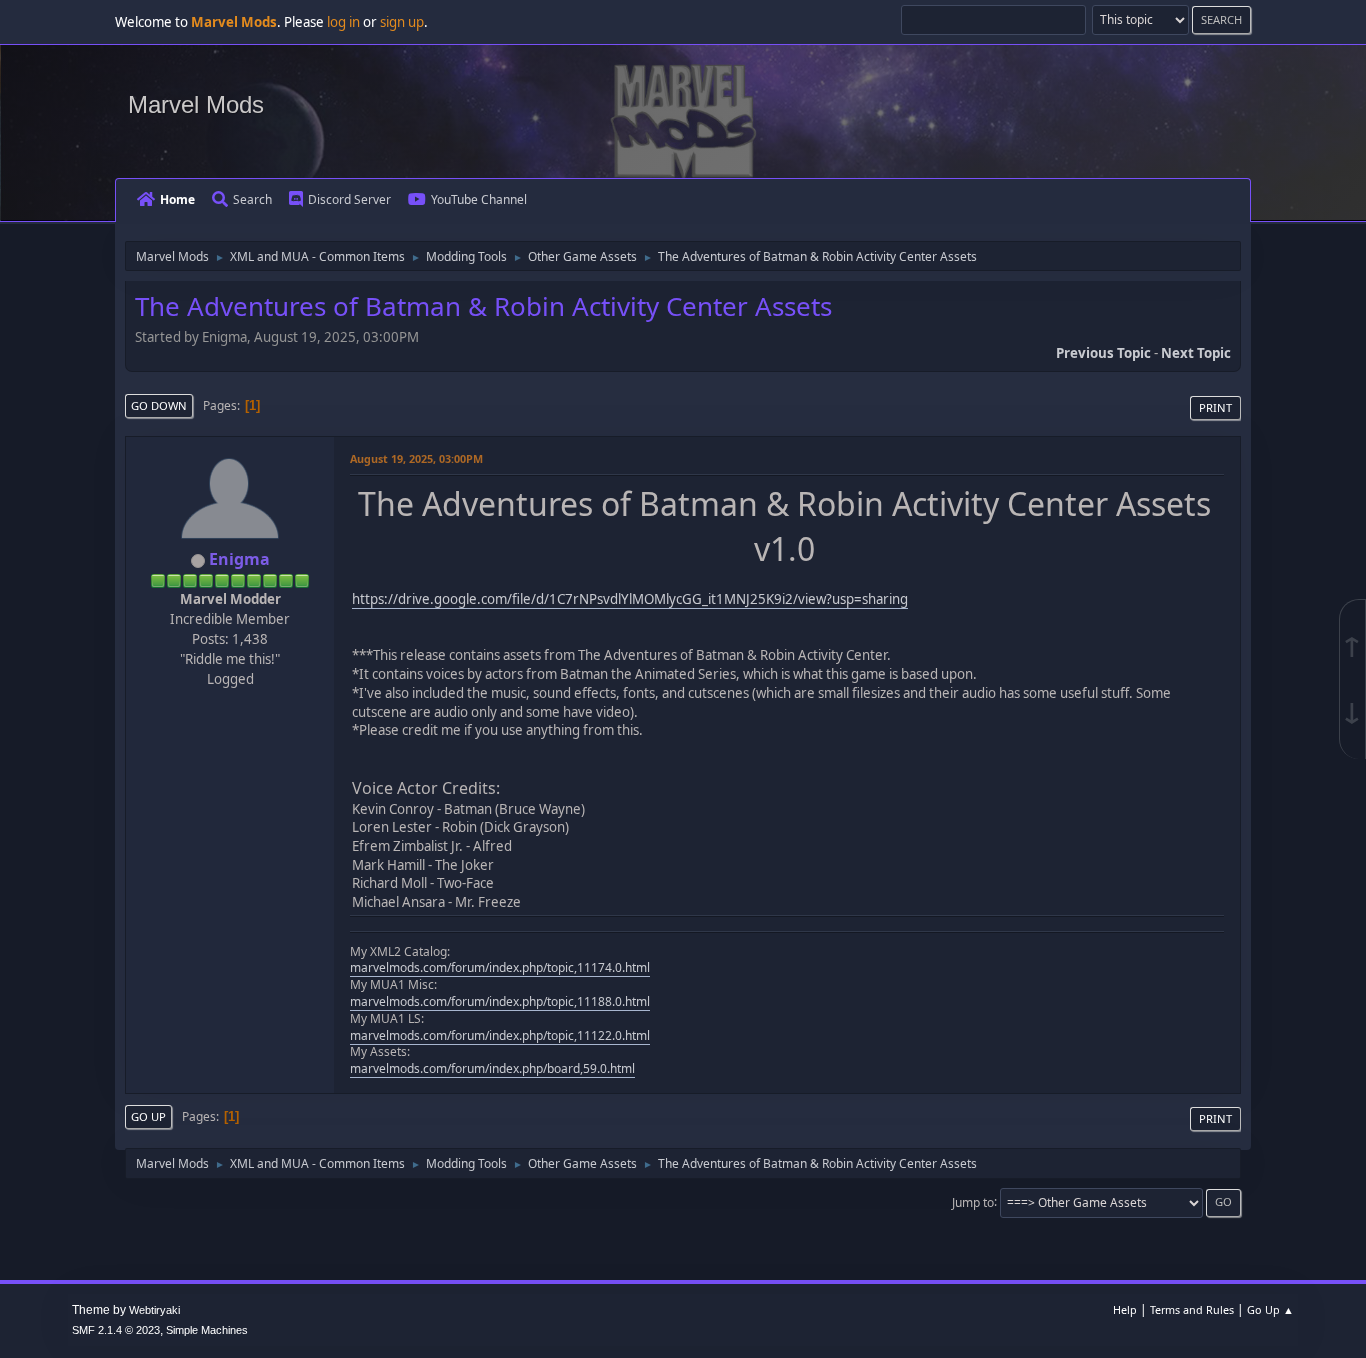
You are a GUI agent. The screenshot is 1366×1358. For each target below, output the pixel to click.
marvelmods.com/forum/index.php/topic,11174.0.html (500, 967)
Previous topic (1103, 353)
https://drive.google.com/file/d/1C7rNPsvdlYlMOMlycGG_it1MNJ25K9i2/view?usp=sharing (630, 599)
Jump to (973, 1201)
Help (1125, 1309)
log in (343, 22)
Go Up (148, 1116)
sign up (402, 22)
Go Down (159, 405)
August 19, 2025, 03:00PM (416, 458)
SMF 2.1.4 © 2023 (116, 1330)
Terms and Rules (1192, 1309)
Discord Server (349, 199)
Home (177, 199)
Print (1215, 407)
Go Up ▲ (1270, 1309)
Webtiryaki (154, 1310)
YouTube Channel (479, 199)
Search (252, 199)
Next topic (1196, 353)
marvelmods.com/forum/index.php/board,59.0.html (492, 1068)
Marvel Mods (196, 104)
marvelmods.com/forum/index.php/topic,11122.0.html (500, 1035)
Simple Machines (207, 1330)
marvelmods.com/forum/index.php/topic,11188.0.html (500, 1001)
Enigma (239, 559)
